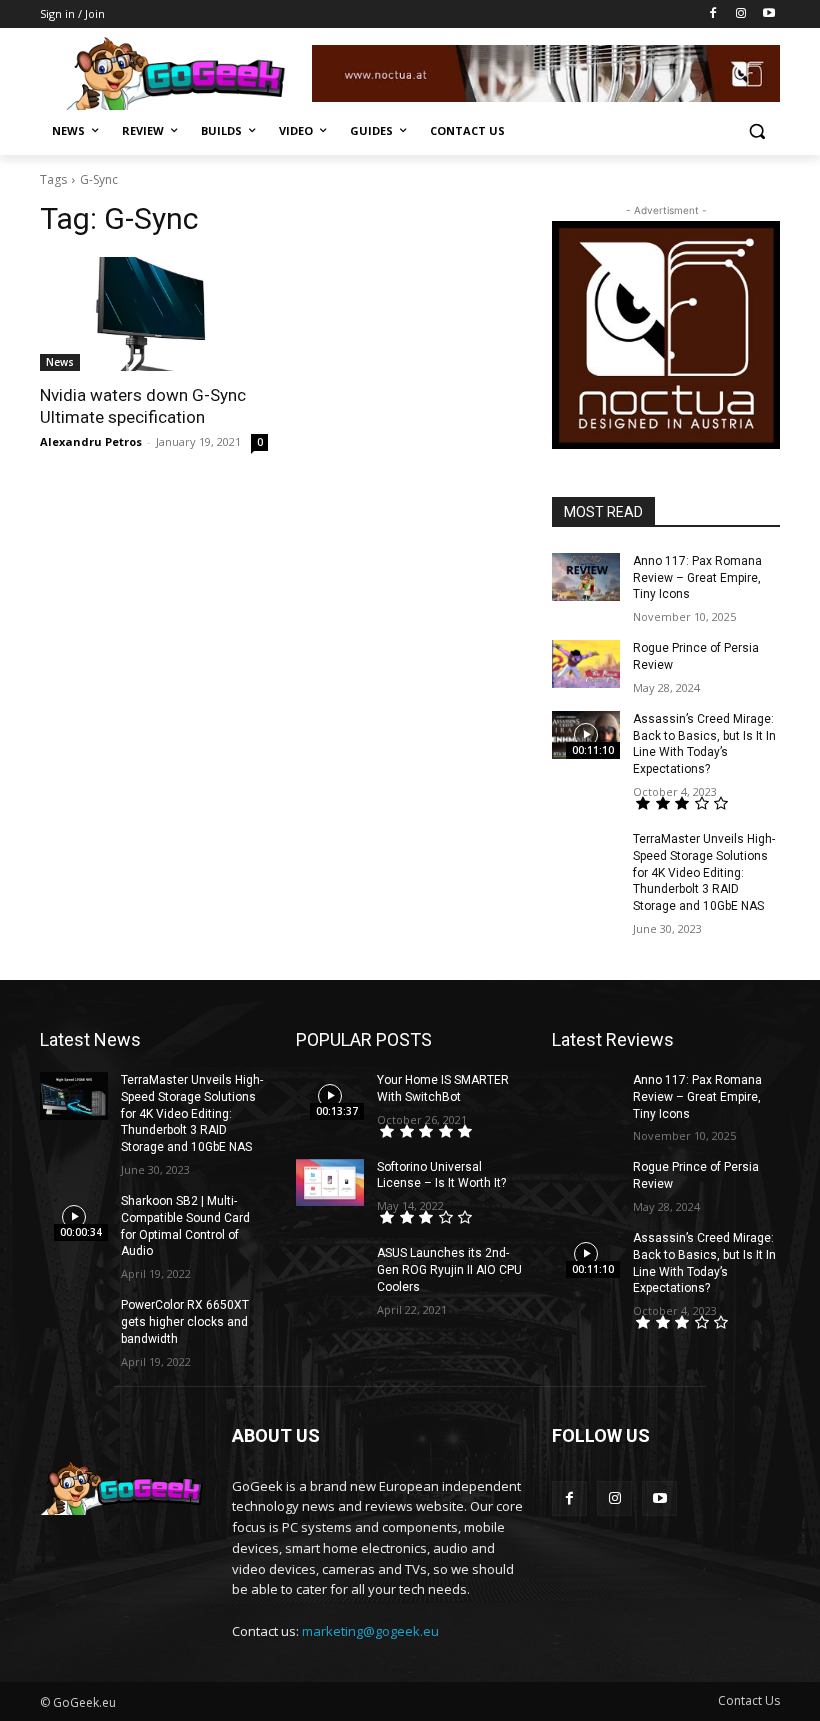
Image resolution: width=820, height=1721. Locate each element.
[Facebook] (713, 14)
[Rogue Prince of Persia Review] (586, 664)
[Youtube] (768, 14)
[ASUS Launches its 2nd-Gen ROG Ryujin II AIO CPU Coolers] (330, 1269)
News (60, 362)
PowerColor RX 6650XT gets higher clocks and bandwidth (185, 1322)
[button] (756, 131)
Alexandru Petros (91, 441)
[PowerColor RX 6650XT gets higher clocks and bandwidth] (74, 1321)
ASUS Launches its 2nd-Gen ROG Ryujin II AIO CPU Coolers (449, 1270)
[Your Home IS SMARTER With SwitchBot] (330, 1096)
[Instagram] (740, 14)
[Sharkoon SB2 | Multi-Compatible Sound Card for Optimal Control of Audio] (74, 1217)
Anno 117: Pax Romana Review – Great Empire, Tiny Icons (697, 578)
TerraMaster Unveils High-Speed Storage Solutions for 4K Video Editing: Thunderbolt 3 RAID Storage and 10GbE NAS (704, 872)
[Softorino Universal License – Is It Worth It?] (330, 1183)
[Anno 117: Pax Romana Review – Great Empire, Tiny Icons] (586, 577)
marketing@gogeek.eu (370, 1631)
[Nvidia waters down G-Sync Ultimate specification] (154, 314)
